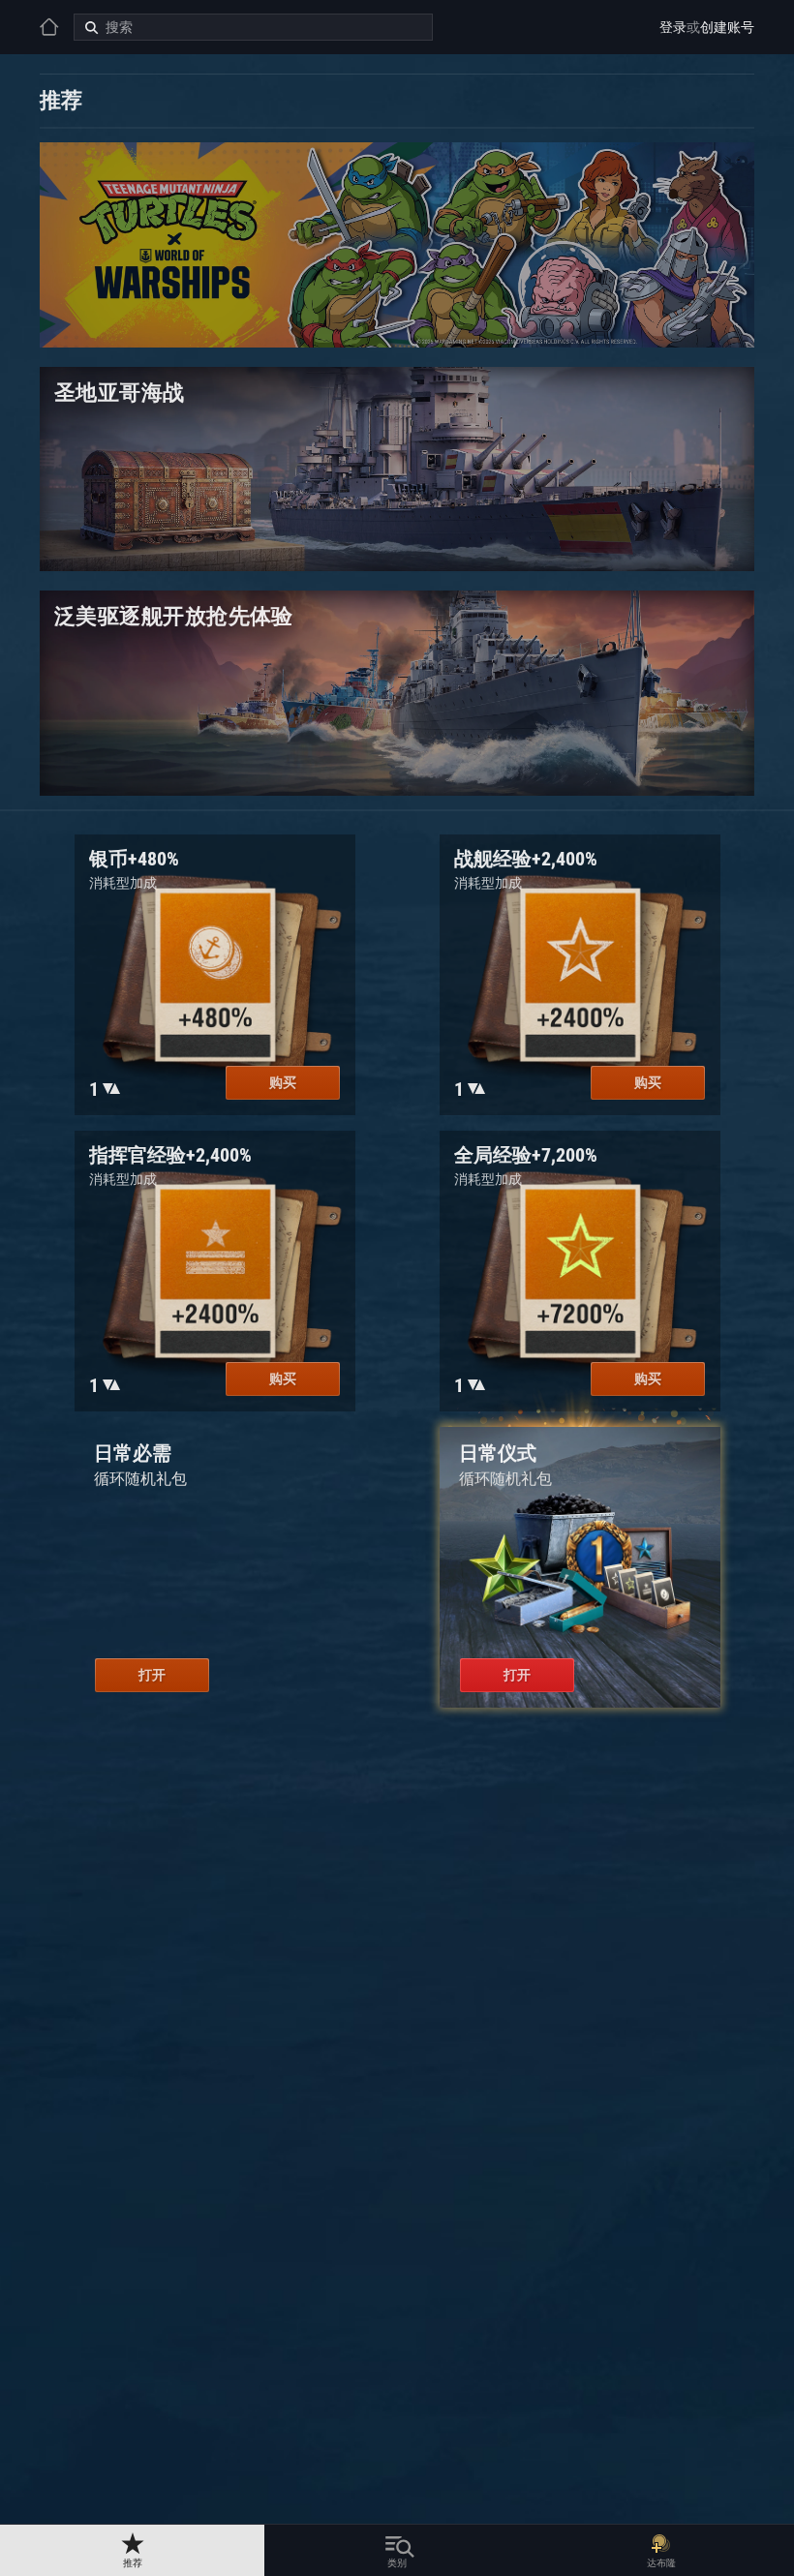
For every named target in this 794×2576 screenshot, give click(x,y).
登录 (673, 27)
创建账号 (727, 27)
